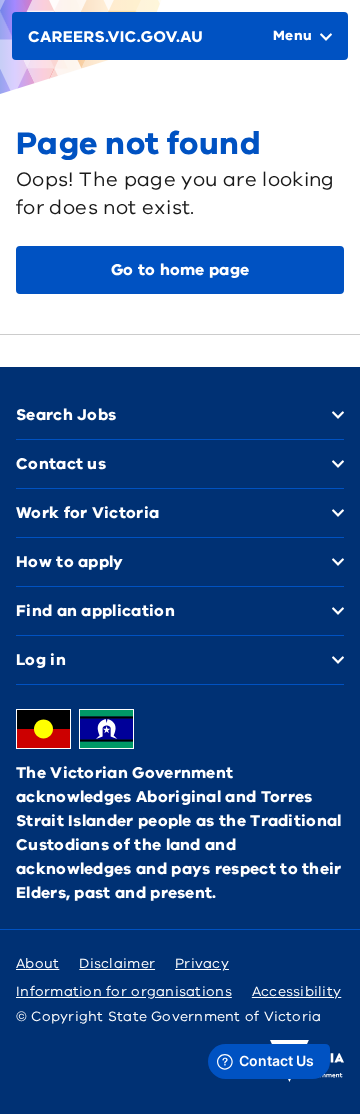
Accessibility (297, 991)
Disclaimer (117, 963)
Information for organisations (124, 991)
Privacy (202, 963)
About (37, 963)
